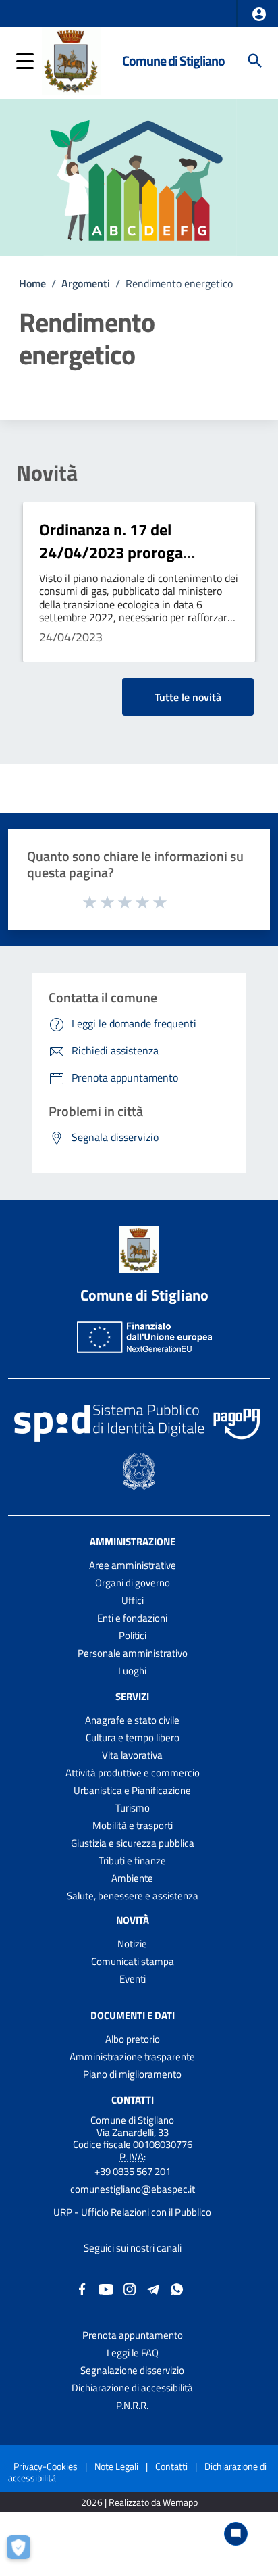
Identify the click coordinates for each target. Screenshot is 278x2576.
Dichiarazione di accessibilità (132, 2388)
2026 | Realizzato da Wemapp (139, 2503)
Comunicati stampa (133, 1961)
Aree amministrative (133, 1565)
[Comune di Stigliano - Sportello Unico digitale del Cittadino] (71, 59)
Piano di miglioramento (132, 2074)
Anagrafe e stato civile (132, 1720)
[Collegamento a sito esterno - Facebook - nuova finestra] (82, 2288)
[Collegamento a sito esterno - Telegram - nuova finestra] (153, 2288)
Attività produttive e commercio (133, 1773)
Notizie (132, 1944)
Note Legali (116, 2466)
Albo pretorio (133, 2039)
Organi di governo (133, 1583)
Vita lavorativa (132, 1755)
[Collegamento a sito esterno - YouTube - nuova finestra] (106, 2288)
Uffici (133, 1600)
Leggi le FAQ (133, 2353)
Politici (133, 1635)
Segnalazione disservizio (132, 2370)
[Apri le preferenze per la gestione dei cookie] (24, 2552)
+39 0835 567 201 (133, 2171)
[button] (259, 14)
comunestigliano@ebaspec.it (133, 2189)
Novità (47, 472)
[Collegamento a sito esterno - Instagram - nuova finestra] (130, 2288)
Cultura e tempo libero (133, 1737)
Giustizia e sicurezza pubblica (133, 1843)
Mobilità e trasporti (133, 1825)
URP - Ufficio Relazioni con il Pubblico (132, 2212)
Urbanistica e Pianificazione (132, 1790)
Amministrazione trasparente (132, 2057)
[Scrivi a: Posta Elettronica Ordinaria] (132, 2201)
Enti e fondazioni (132, 1618)
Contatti (133, 2099)
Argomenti (86, 283)
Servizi (132, 1696)
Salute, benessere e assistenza (133, 1896)
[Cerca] (255, 61)
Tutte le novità (188, 697)
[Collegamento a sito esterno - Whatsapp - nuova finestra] (177, 2288)
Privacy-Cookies (46, 2466)
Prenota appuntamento (133, 2335)
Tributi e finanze (132, 1861)
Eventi (133, 1979)
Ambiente (132, 1878)
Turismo (133, 1808)
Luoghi (132, 1671)
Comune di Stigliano (173, 60)
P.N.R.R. (132, 2405)
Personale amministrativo (133, 1653)
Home (32, 283)
